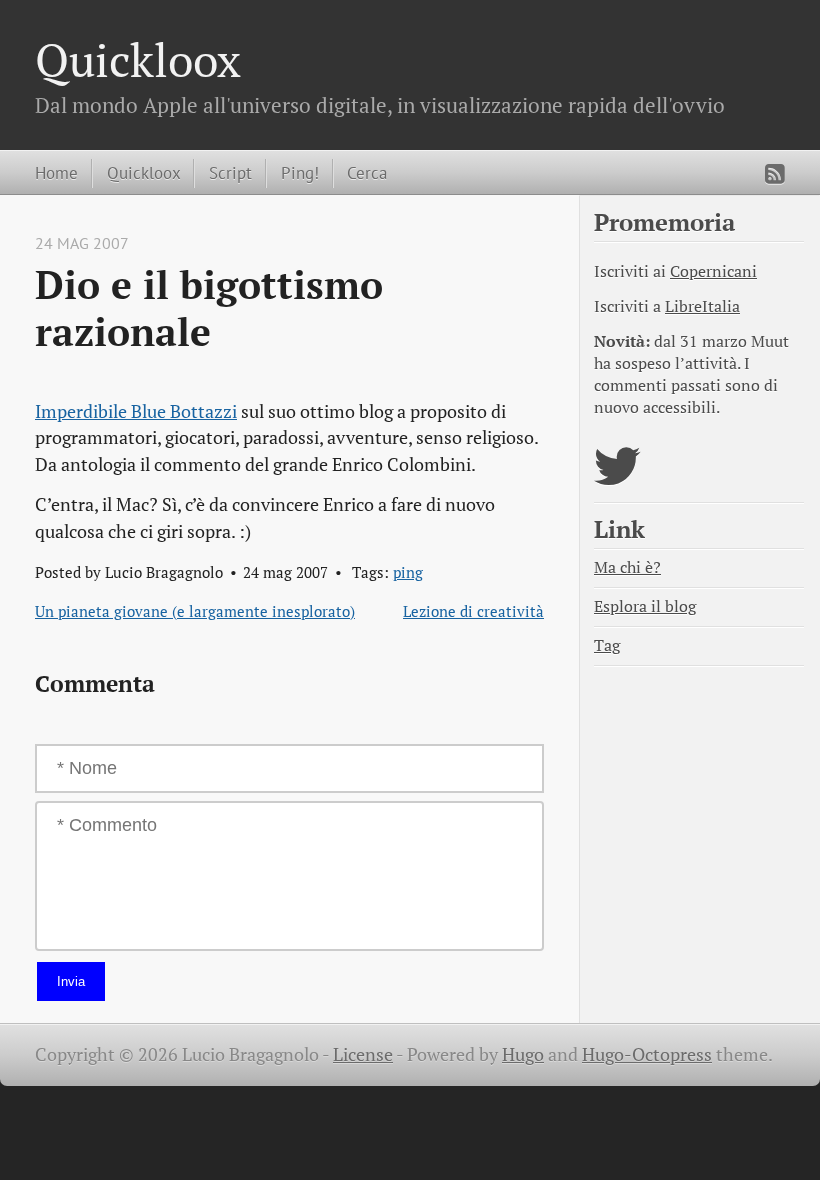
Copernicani (713, 271)
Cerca (367, 172)
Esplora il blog (645, 606)
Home (56, 172)
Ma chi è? (627, 567)
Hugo (523, 1054)
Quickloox (138, 59)
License (363, 1054)
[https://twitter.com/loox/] (617, 478)
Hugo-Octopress (647, 1054)
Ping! (300, 172)
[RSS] (775, 174)
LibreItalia (702, 306)
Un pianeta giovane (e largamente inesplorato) (195, 611)
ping (408, 572)
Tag (607, 645)
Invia (71, 981)
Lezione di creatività (473, 611)
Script (230, 172)
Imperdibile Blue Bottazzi (136, 411)
